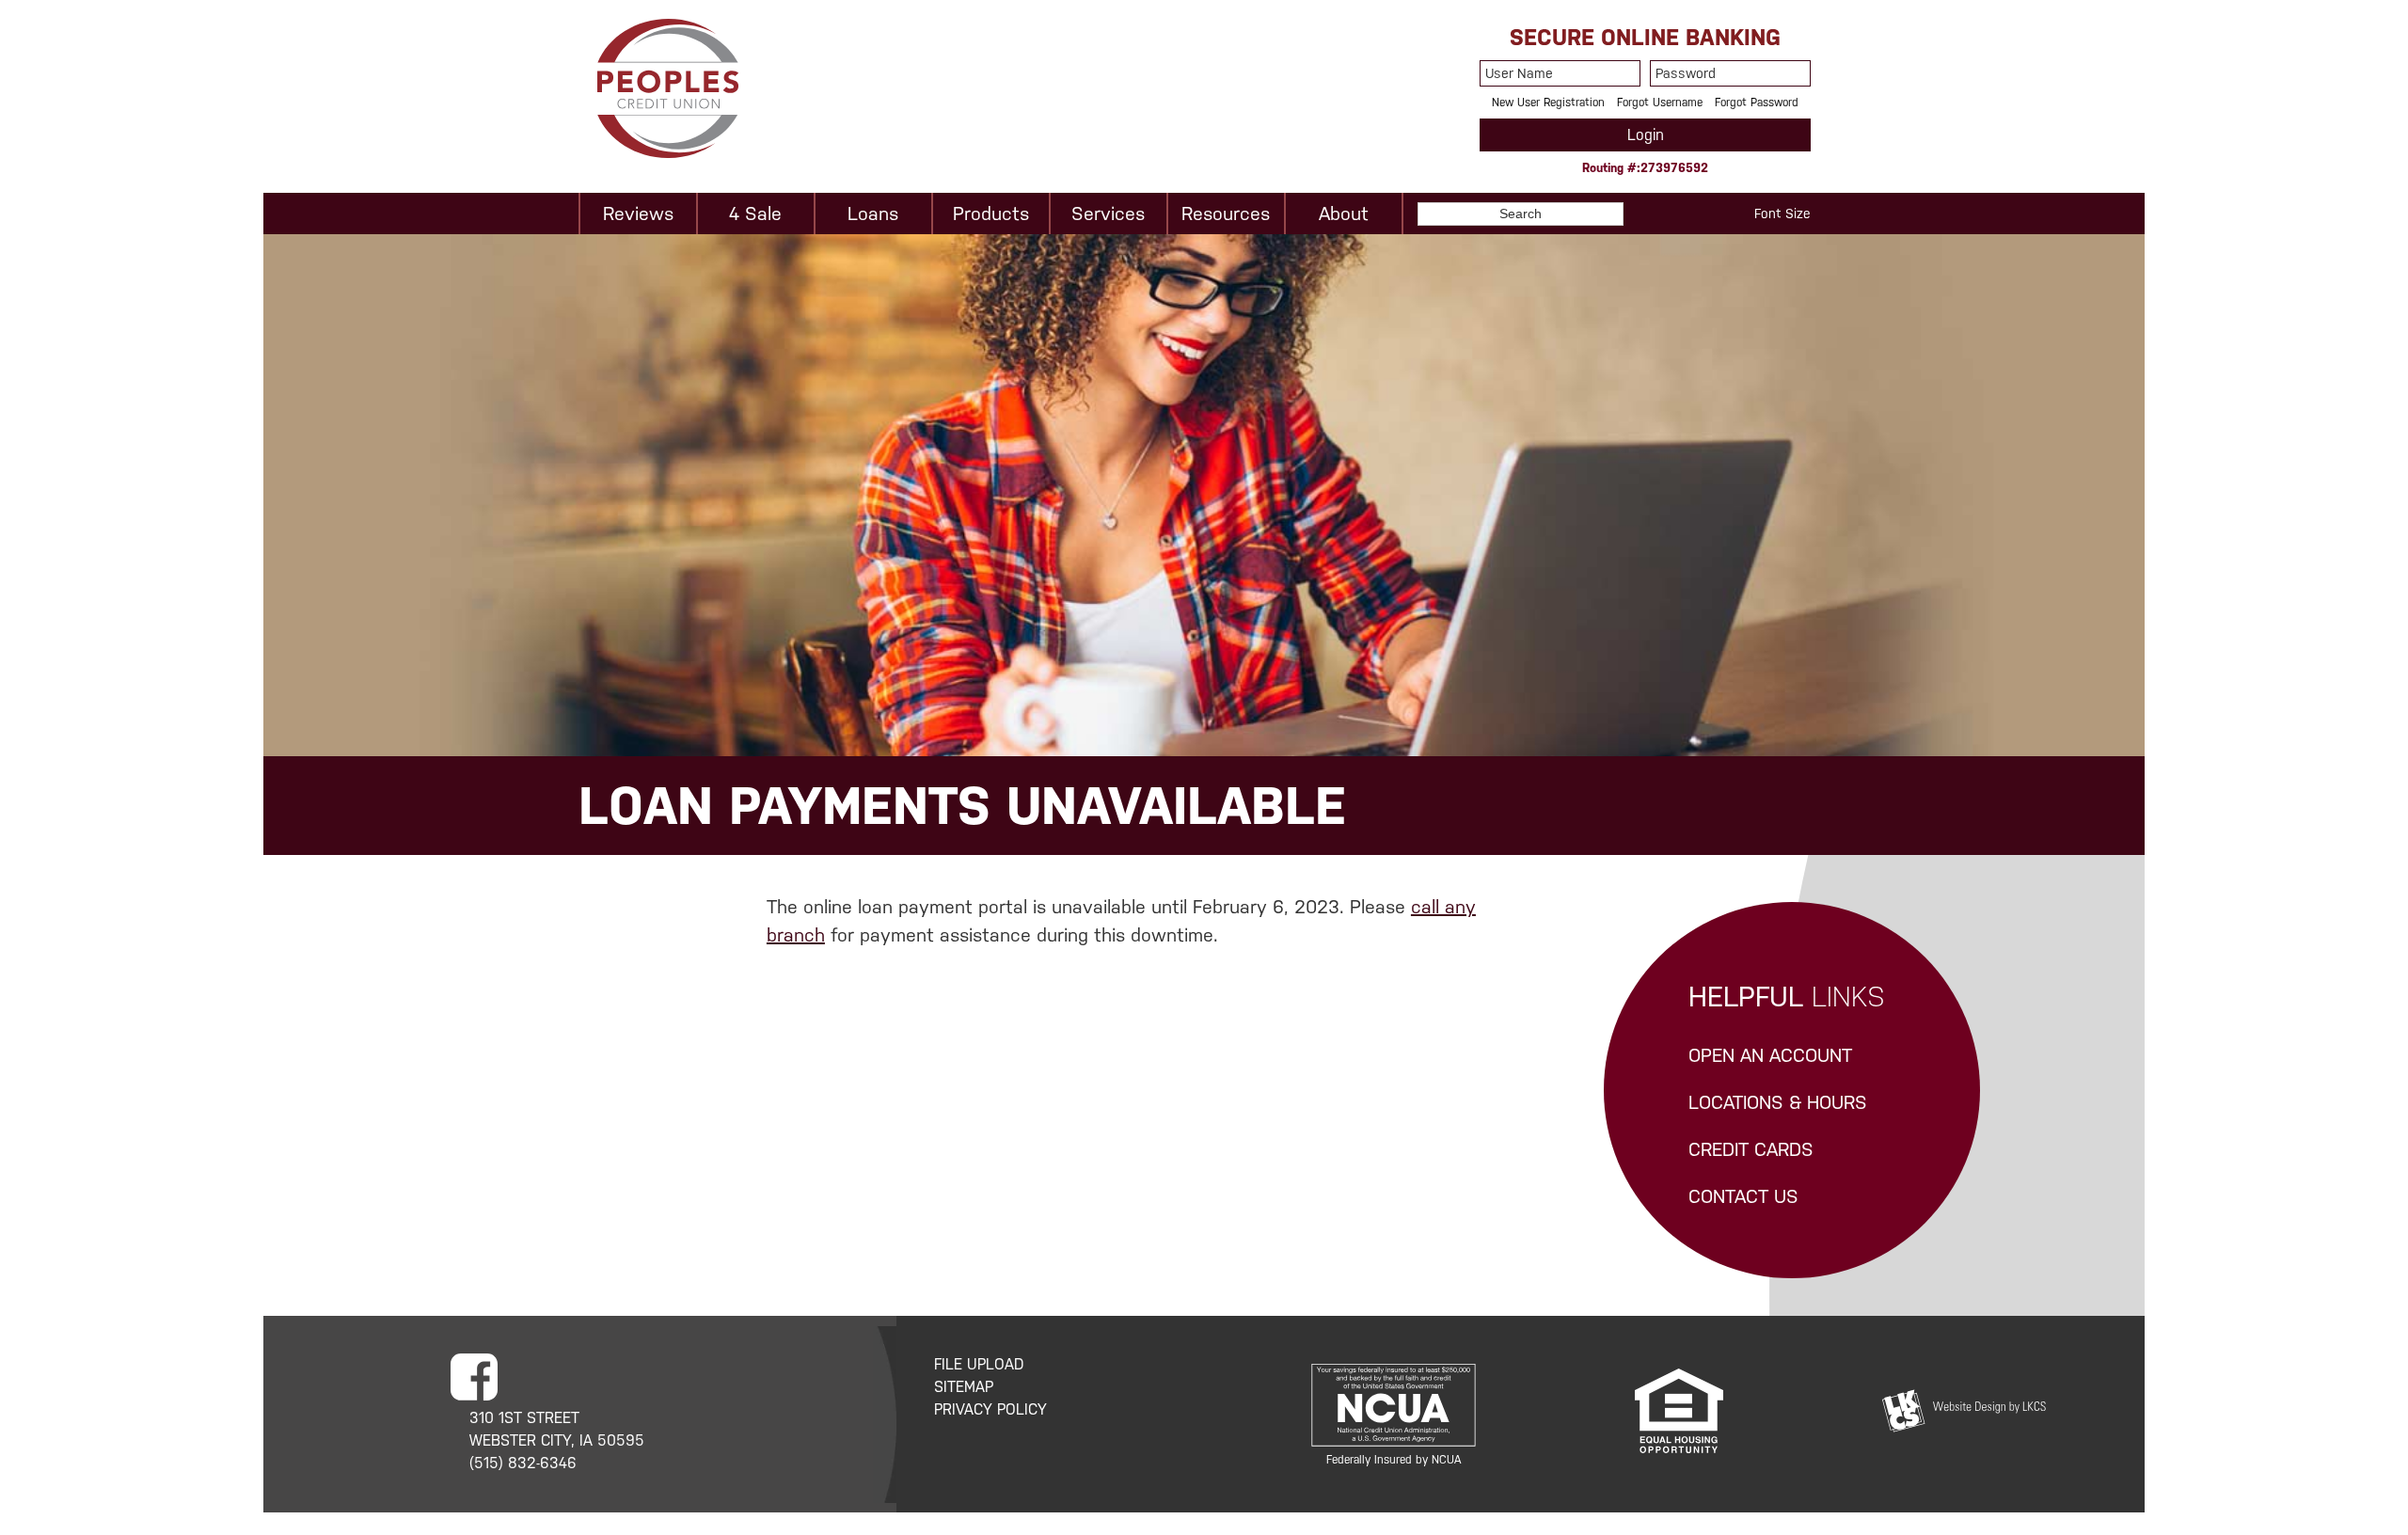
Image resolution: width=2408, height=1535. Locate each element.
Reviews (638, 214)
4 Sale (755, 214)
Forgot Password (1757, 103)
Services (1108, 214)
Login (1646, 135)
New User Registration (1548, 103)
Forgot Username (1660, 103)
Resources (1226, 214)
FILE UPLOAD (979, 1364)
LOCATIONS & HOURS (1778, 1102)
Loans (873, 214)
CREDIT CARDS (1751, 1149)
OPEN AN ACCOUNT (1770, 1055)
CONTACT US (1743, 1196)
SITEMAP (964, 1387)
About (1344, 214)
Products (991, 214)
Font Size (1782, 214)
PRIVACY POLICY (990, 1409)
